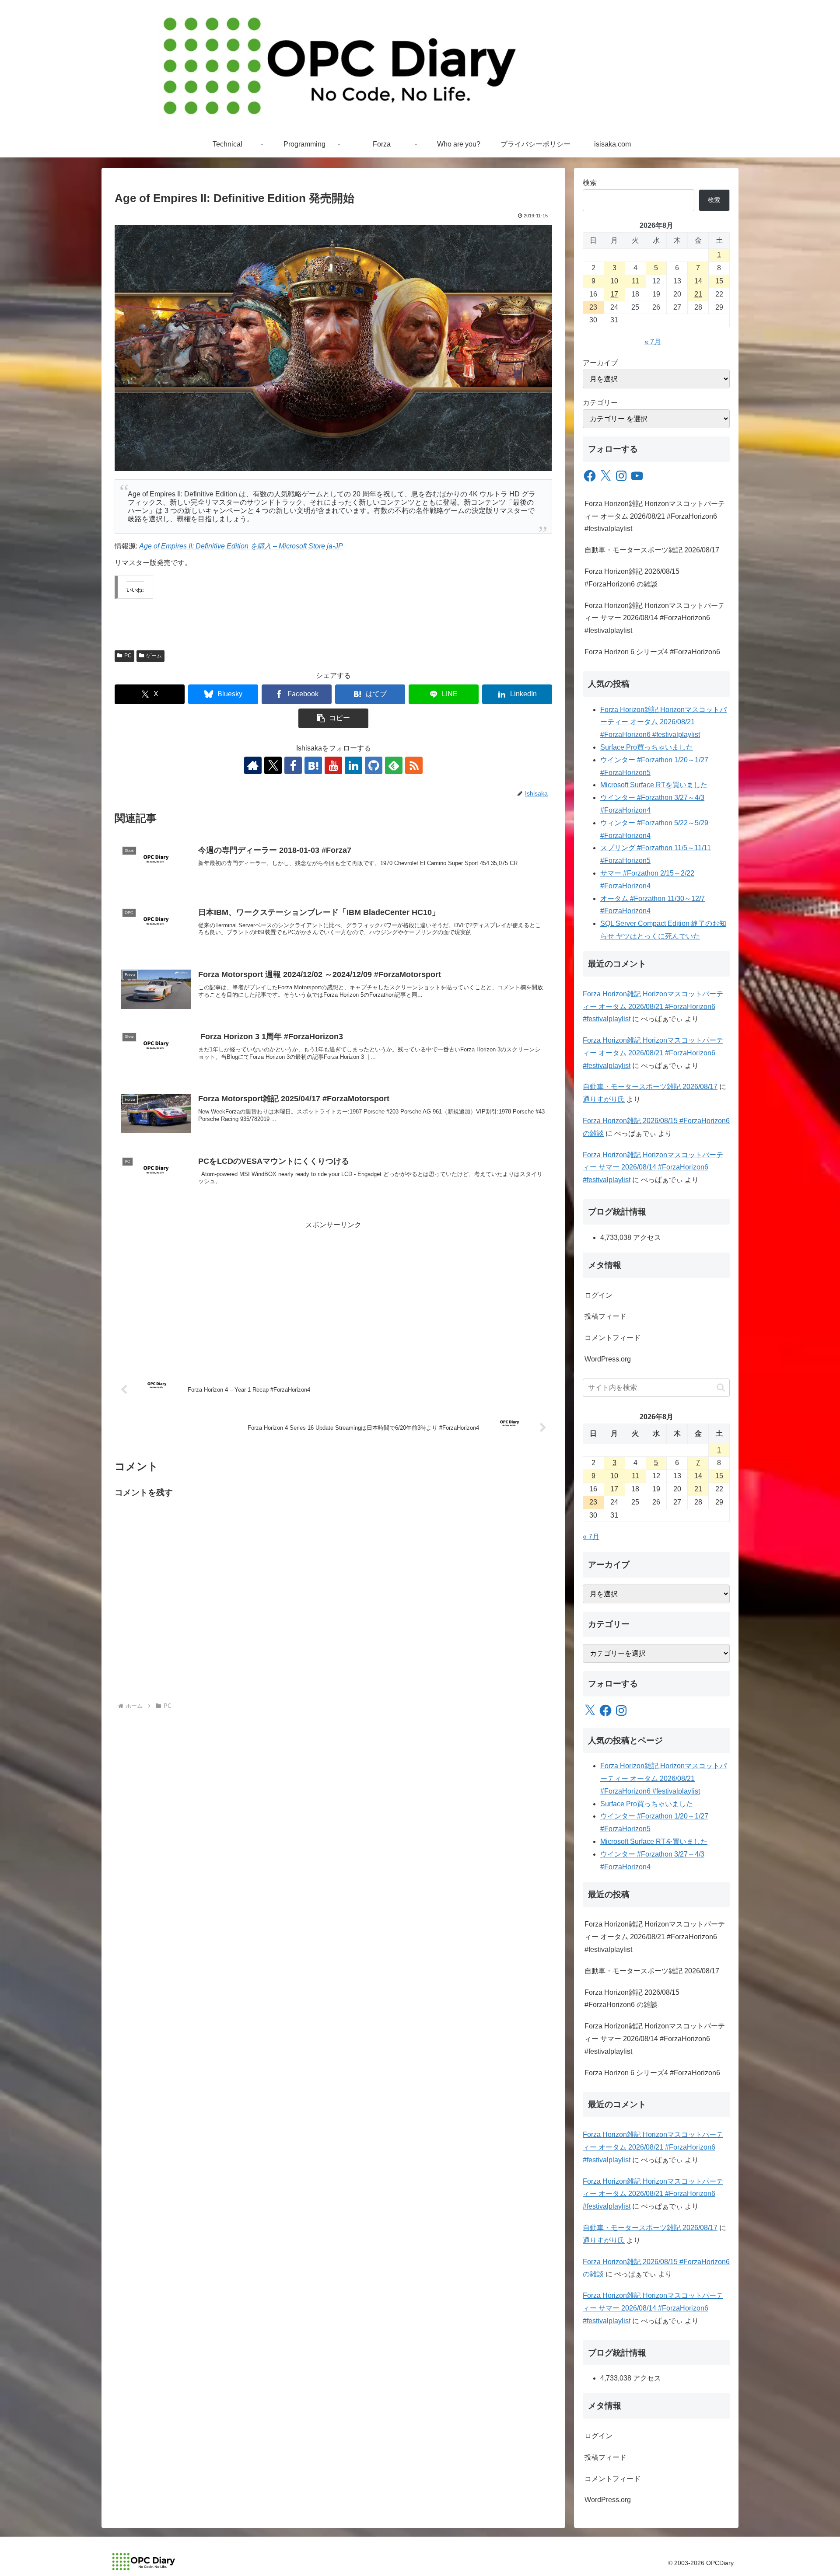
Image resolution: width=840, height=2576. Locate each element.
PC (128, 656)
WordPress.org (608, 1359)
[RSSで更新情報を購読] (414, 765)
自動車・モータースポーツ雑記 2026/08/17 (652, 550)
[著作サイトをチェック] (253, 765)
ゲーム (154, 656)
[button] (333, 718)
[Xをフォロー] (273, 765)
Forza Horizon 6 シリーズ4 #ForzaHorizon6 (652, 652)
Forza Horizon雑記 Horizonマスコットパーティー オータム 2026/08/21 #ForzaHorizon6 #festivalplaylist (655, 516)
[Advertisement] (333, 1293)
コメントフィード (612, 1338)
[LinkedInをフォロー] (353, 765)
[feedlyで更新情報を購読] (394, 765)
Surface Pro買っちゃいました (647, 747)
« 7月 (653, 342)
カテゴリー (600, 403)
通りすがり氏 (604, 1099)
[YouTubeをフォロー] (333, 765)
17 (614, 294)
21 (698, 294)
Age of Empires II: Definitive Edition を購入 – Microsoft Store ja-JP (241, 546)
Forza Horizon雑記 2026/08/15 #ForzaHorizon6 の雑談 (632, 578)
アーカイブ (600, 363)
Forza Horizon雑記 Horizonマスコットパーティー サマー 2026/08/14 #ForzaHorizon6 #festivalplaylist (655, 618)
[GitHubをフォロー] (374, 765)
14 (698, 281)
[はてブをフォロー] (313, 765)
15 (719, 281)
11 (635, 281)
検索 (590, 183)
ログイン (598, 1295)
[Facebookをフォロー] (293, 765)
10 (614, 281)
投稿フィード (605, 1316)
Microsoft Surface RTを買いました (654, 785)
